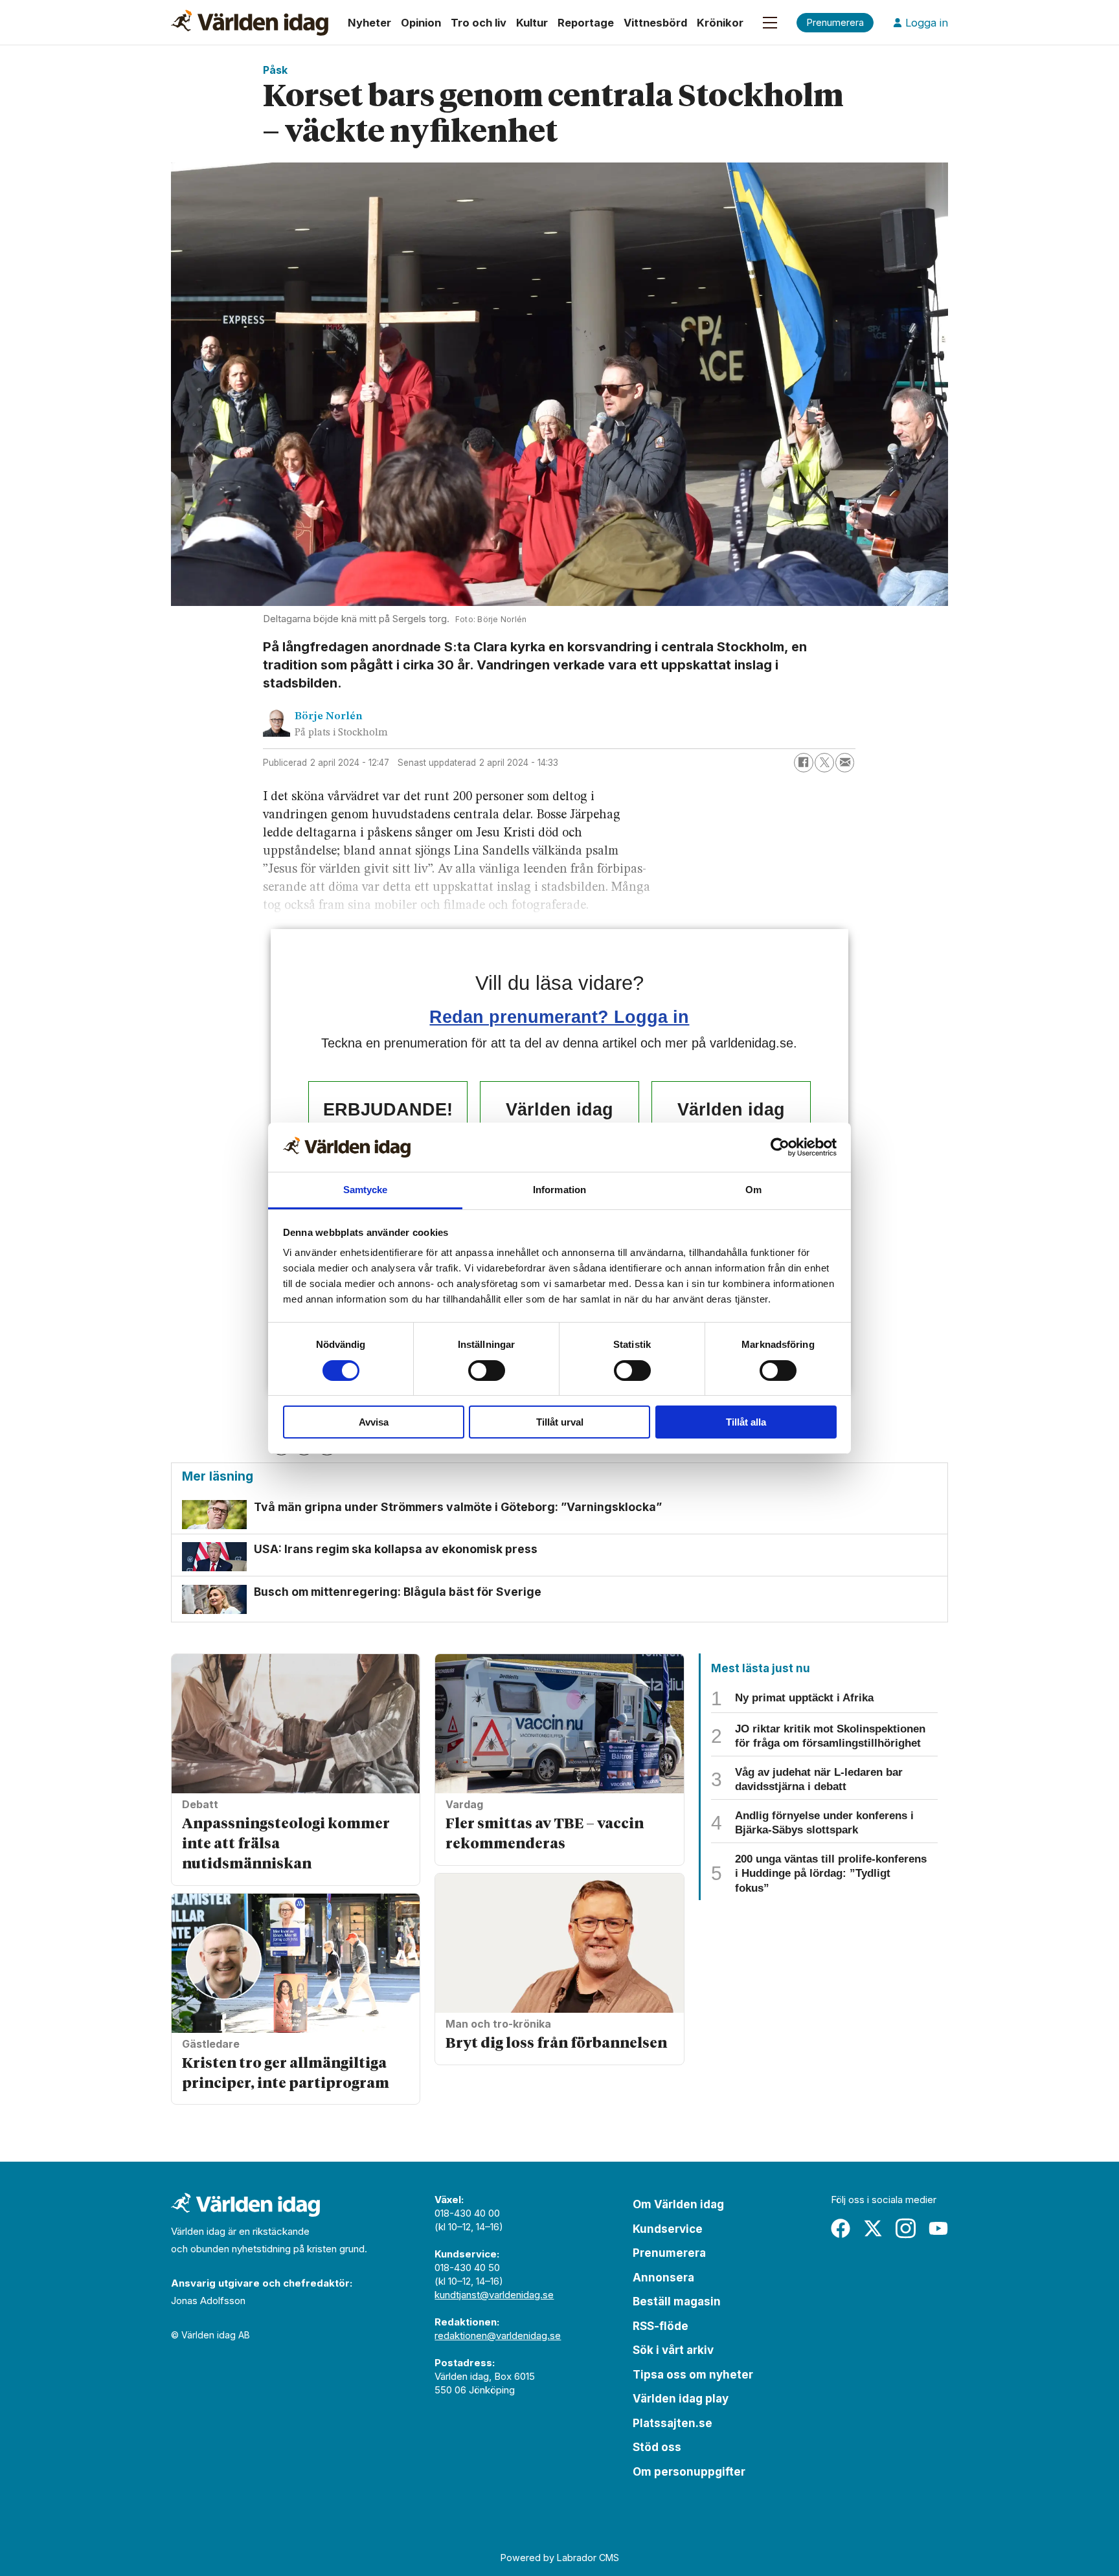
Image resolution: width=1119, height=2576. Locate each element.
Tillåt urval (560, 1422)
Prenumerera (669, 2253)
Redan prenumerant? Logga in (559, 1017)
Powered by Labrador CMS (560, 2558)
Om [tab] (753, 1190)
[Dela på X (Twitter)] (824, 763)
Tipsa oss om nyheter (693, 2375)
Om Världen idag (678, 2204)
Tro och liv (479, 23)
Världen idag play (681, 2399)
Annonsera (663, 2278)
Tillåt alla (746, 1422)
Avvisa (374, 1422)
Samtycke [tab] (366, 1190)
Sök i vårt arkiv (673, 2350)
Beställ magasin (677, 2302)
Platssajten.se (673, 2423)
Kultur (532, 23)
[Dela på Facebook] (804, 763)
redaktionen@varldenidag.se (498, 2335)
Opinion (421, 23)
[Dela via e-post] (845, 763)
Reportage (586, 23)
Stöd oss (657, 2447)
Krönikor (720, 23)
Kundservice (668, 2229)
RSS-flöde (661, 2326)
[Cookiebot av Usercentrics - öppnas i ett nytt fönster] (780, 1147)
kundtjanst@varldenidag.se (494, 2295)
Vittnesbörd (655, 23)
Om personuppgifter (689, 2472)
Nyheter (369, 23)
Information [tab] (559, 1190)
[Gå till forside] (250, 23)
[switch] (487, 1371)
